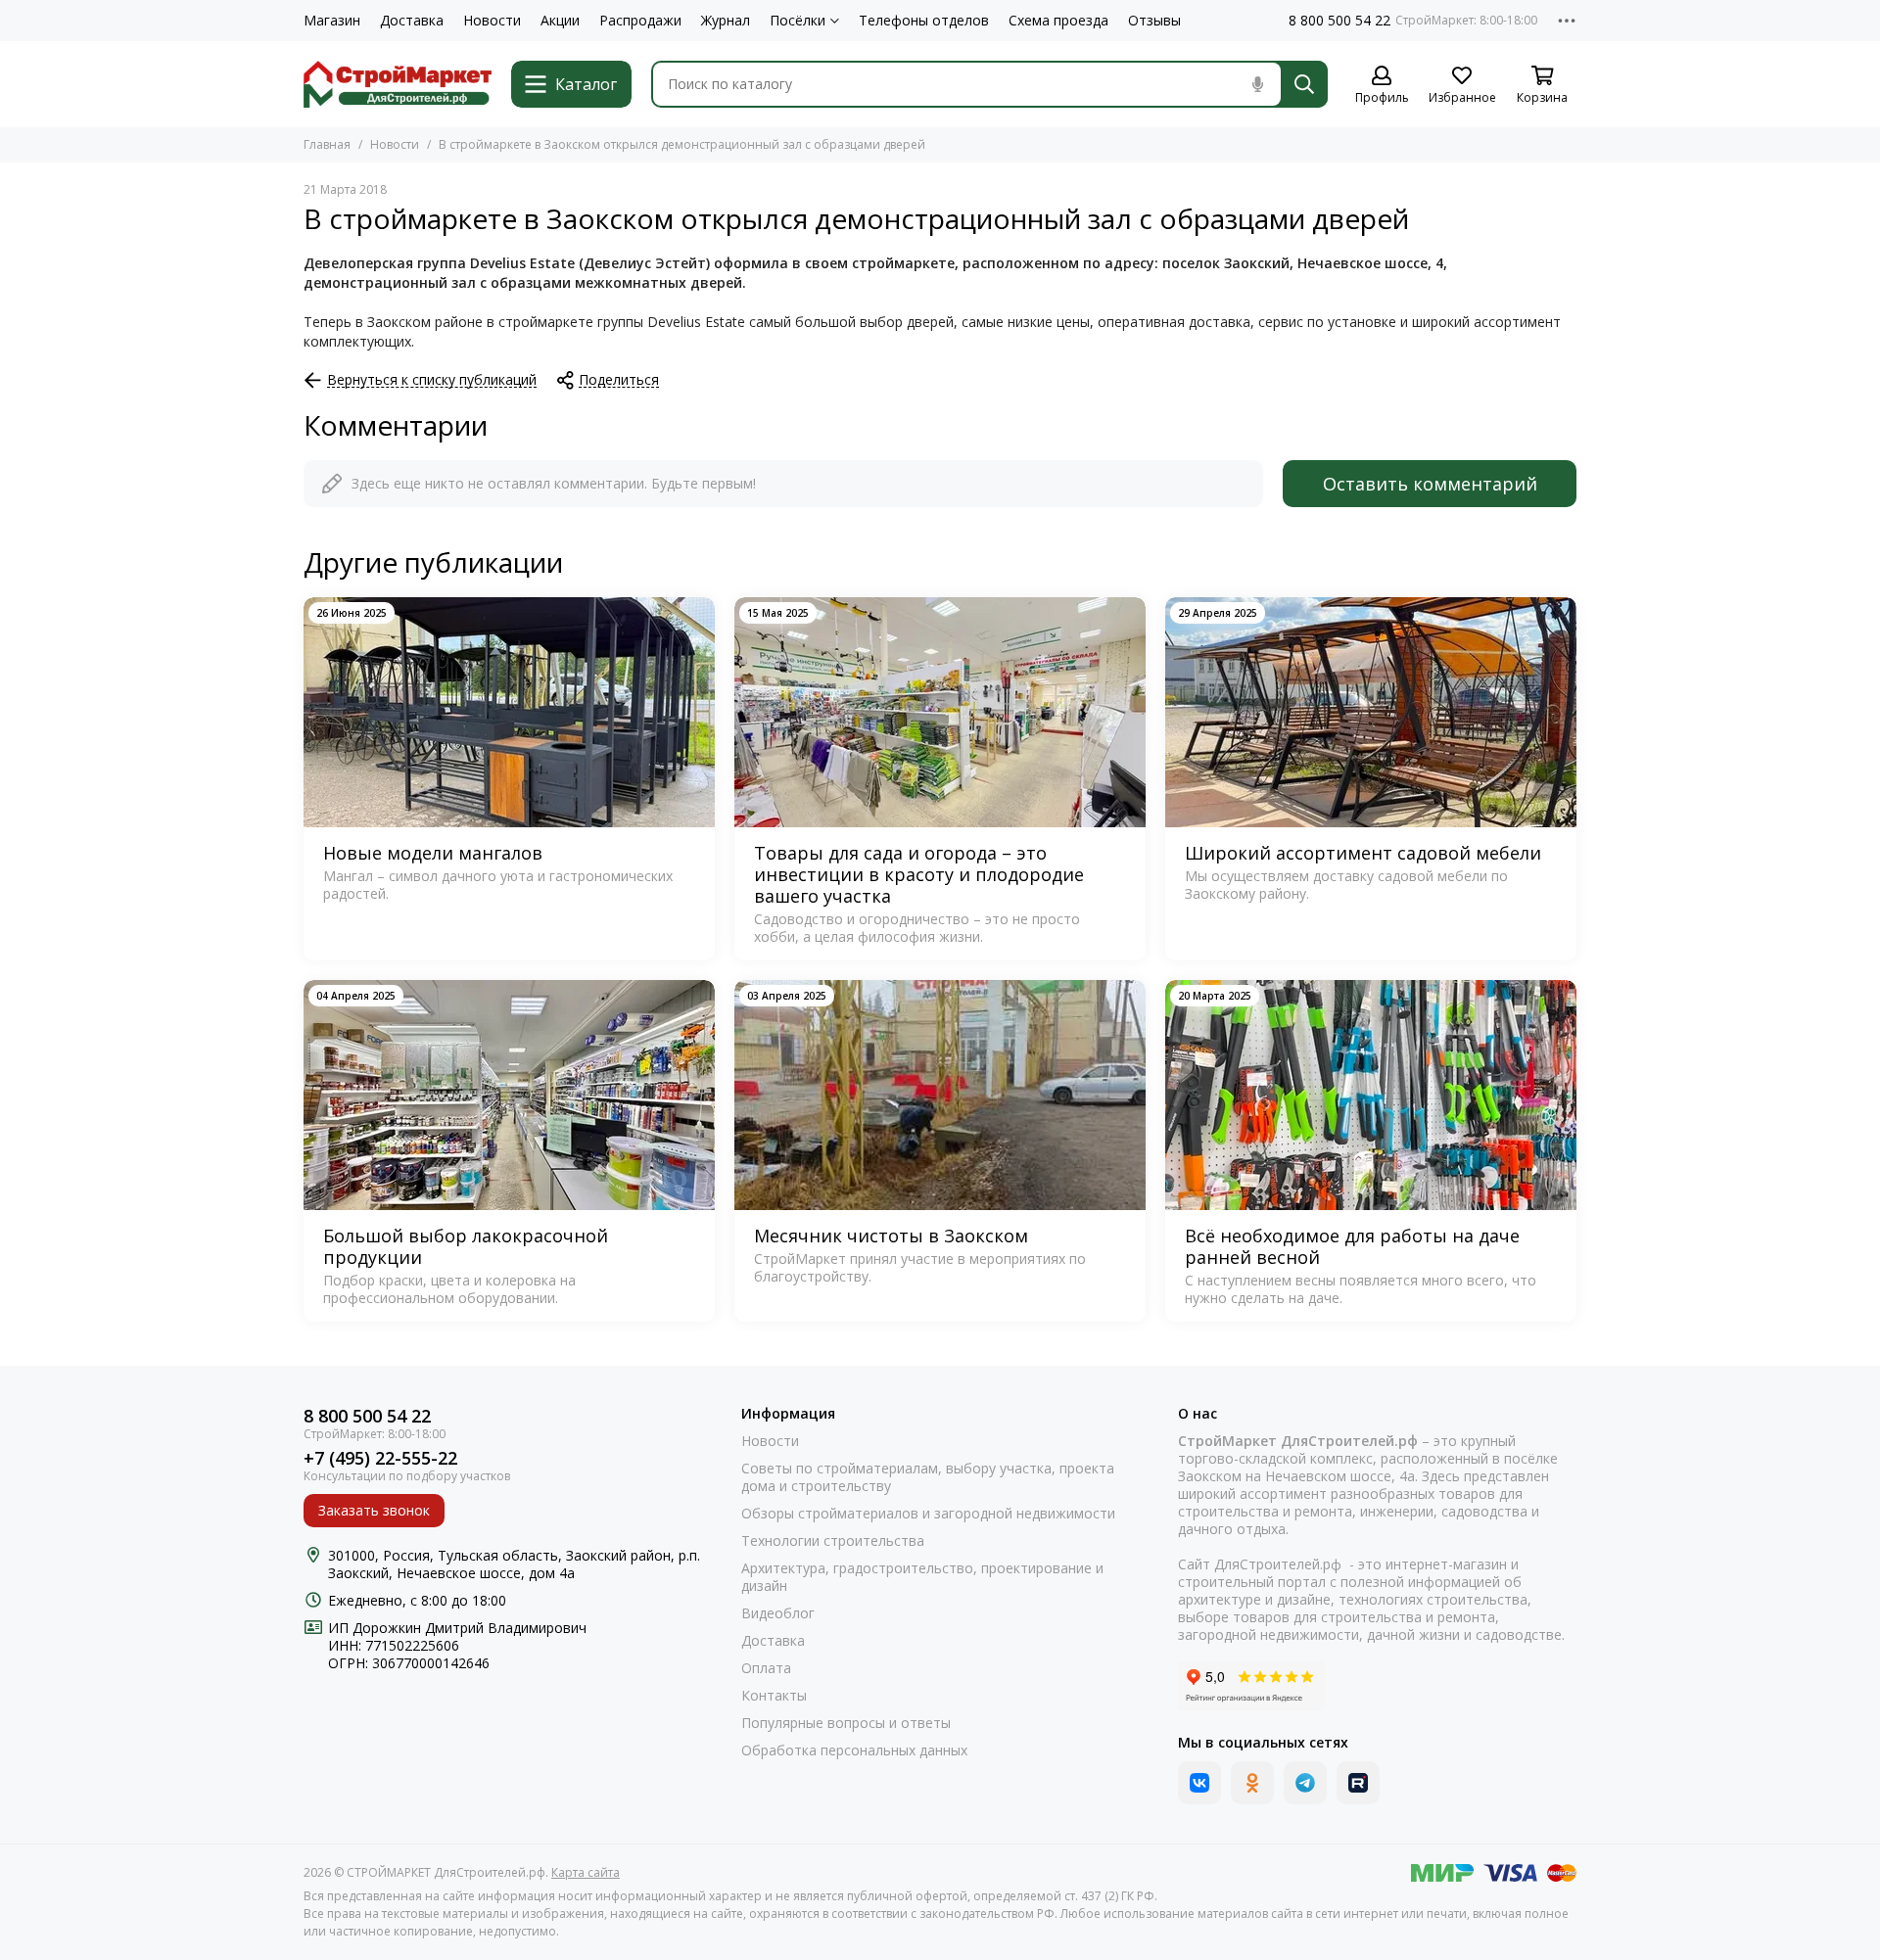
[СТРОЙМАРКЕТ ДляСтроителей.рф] (398, 84)
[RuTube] (1358, 1783)
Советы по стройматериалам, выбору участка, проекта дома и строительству (928, 1477)
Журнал (726, 21)
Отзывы (1154, 21)
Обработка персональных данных (854, 1750)
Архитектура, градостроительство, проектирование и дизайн (922, 1577)
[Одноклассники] (1252, 1783)
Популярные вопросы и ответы (846, 1723)
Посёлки (798, 21)
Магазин (332, 21)
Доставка (412, 21)
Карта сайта (586, 1872)
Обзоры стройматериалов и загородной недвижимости (928, 1514)
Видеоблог (778, 1613)
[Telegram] (1305, 1783)
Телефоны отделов (924, 21)
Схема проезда (1058, 21)
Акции (560, 21)
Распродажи (640, 21)
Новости (492, 21)
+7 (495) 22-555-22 (380, 1458)
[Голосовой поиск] (1257, 84)
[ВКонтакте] (1199, 1783)
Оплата (766, 1668)
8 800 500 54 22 (1339, 21)
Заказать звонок (374, 1510)
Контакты (774, 1696)
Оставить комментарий (1430, 484)
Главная (327, 144)
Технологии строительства (833, 1541)
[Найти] (1304, 84)
